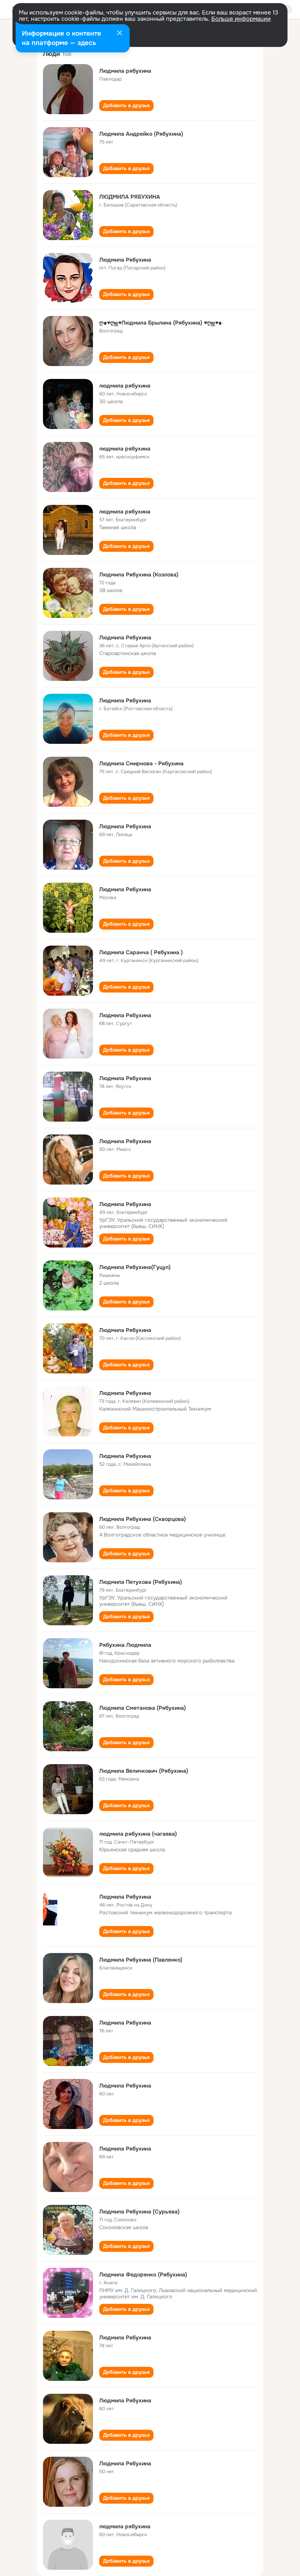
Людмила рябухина (125, 71)
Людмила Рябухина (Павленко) (141, 1960)
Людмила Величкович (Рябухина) (144, 1771)
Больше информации (241, 19)
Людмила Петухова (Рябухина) (141, 1582)
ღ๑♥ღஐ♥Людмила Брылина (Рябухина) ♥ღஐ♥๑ (161, 323)
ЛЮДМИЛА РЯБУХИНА (130, 197)
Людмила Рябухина (125, 260)
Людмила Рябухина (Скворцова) (143, 1519)
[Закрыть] (120, 34)
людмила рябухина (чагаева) (138, 1834)
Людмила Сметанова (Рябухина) (143, 1708)
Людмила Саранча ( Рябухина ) (141, 952)
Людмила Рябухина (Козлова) (139, 574)
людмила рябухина (125, 386)
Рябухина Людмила (125, 1645)
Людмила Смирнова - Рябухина (141, 763)
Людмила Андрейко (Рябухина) (141, 134)
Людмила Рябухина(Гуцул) (135, 1267)
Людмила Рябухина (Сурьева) (139, 2212)
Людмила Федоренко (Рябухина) (143, 2274)
